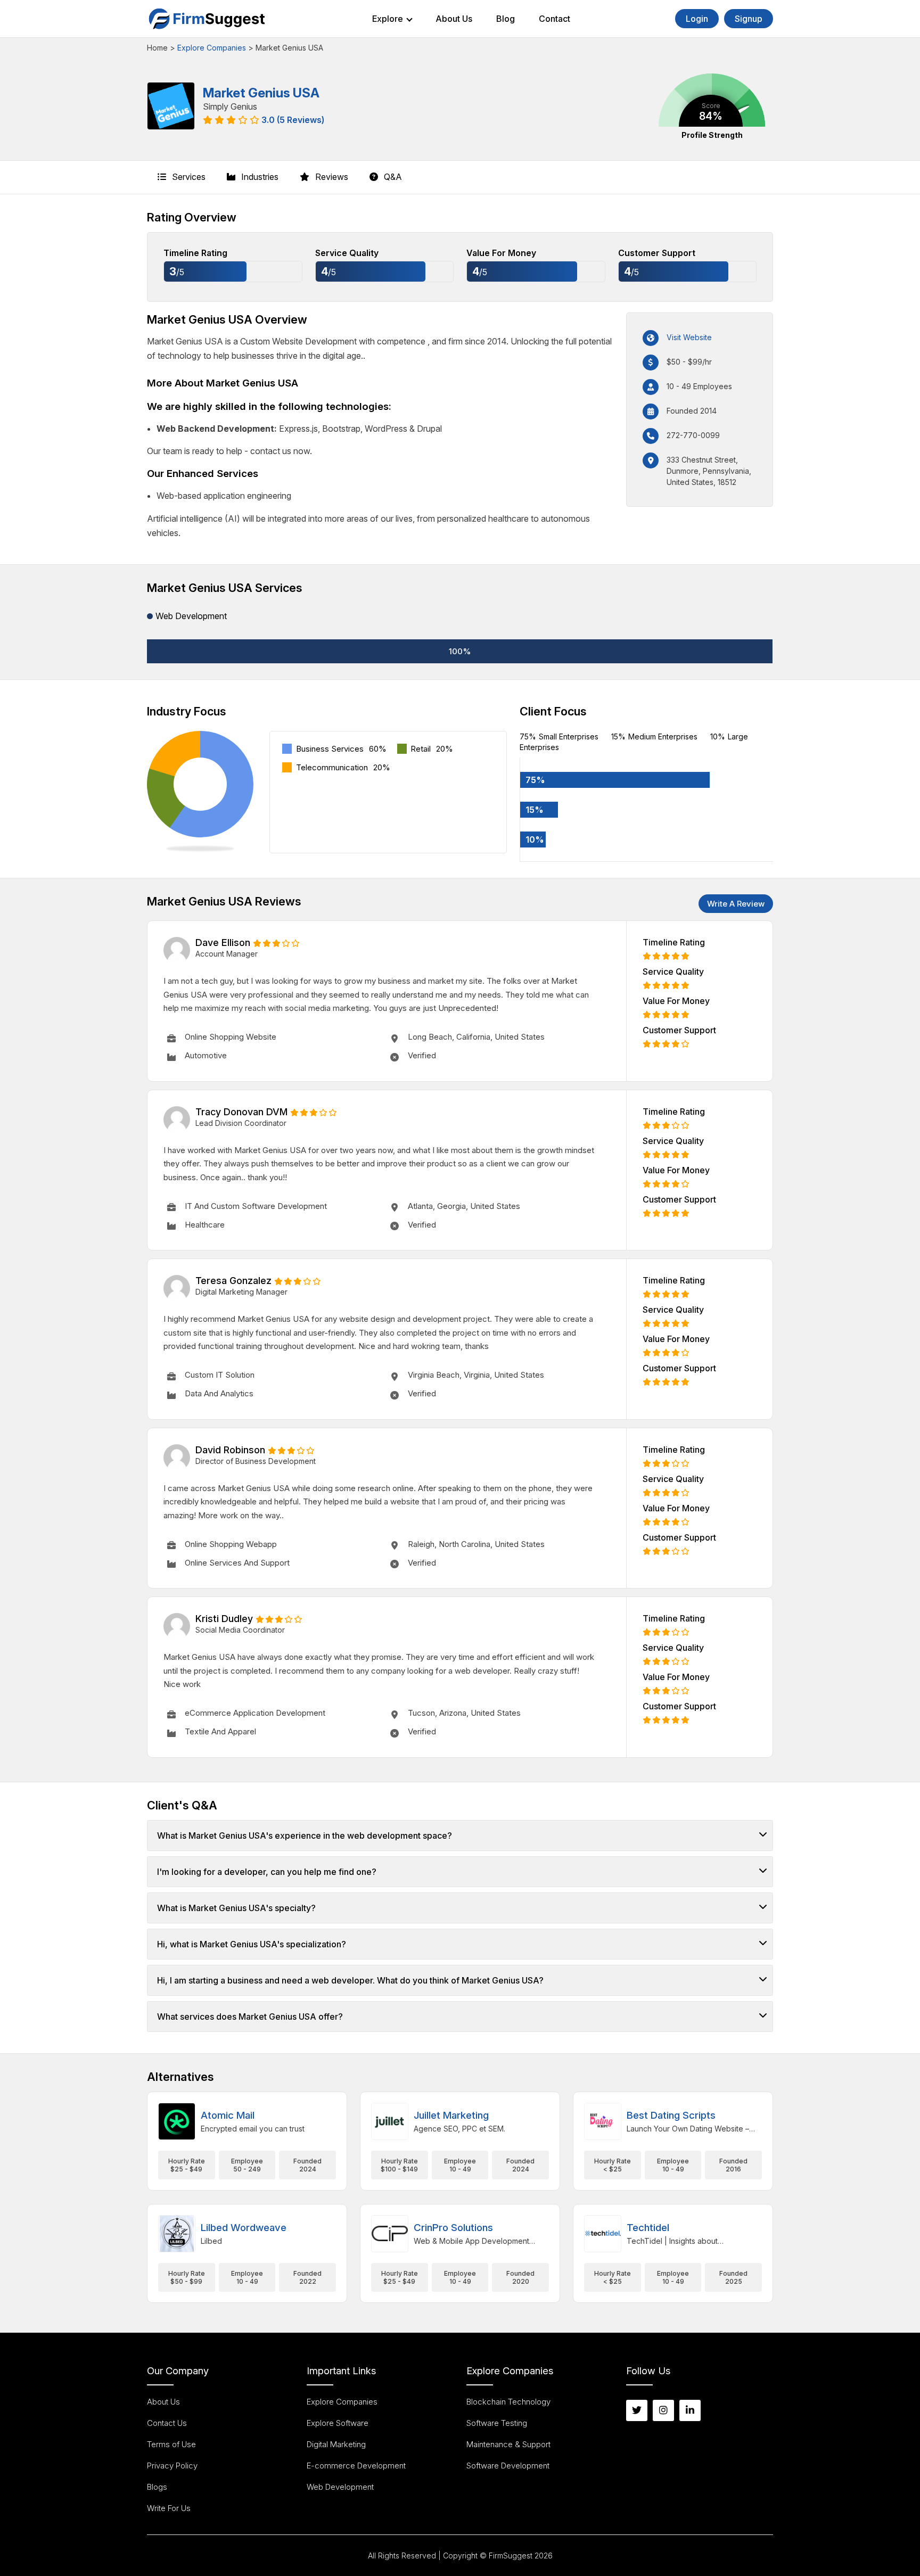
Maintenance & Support (508, 2444)
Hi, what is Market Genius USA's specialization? (252, 1944)
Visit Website (689, 337)
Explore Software (338, 2423)
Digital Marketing (336, 2444)
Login (697, 19)
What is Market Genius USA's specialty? (236, 1908)
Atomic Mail (228, 2115)
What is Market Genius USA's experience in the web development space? (305, 1836)
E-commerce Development (356, 2466)
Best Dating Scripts (671, 2115)
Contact (555, 19)
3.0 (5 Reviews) (293, 120)
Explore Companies (212, 48)
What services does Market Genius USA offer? (250, 2017)
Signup (749, 19)
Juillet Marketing (451, 2115)
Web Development (340, 2487)
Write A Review (736, 904)
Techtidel (648, 2228)
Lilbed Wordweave (244, 2228)
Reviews (331, 177)
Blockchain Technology (508, 2402)
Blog (506, 19)
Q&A (392, 177)
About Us (454, 19)
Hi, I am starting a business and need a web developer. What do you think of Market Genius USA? (350, 1980)
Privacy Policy (172, 2466)
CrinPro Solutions (453, 2228)
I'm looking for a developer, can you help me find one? (267, 1872)
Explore (388, 19)
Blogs (157, 2487)
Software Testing (497, 2423)
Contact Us (167, 2423)
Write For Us (169, 2508)
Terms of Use (171, 2444)
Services (188, 177)
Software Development (508, 2466)
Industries (259, 177)
